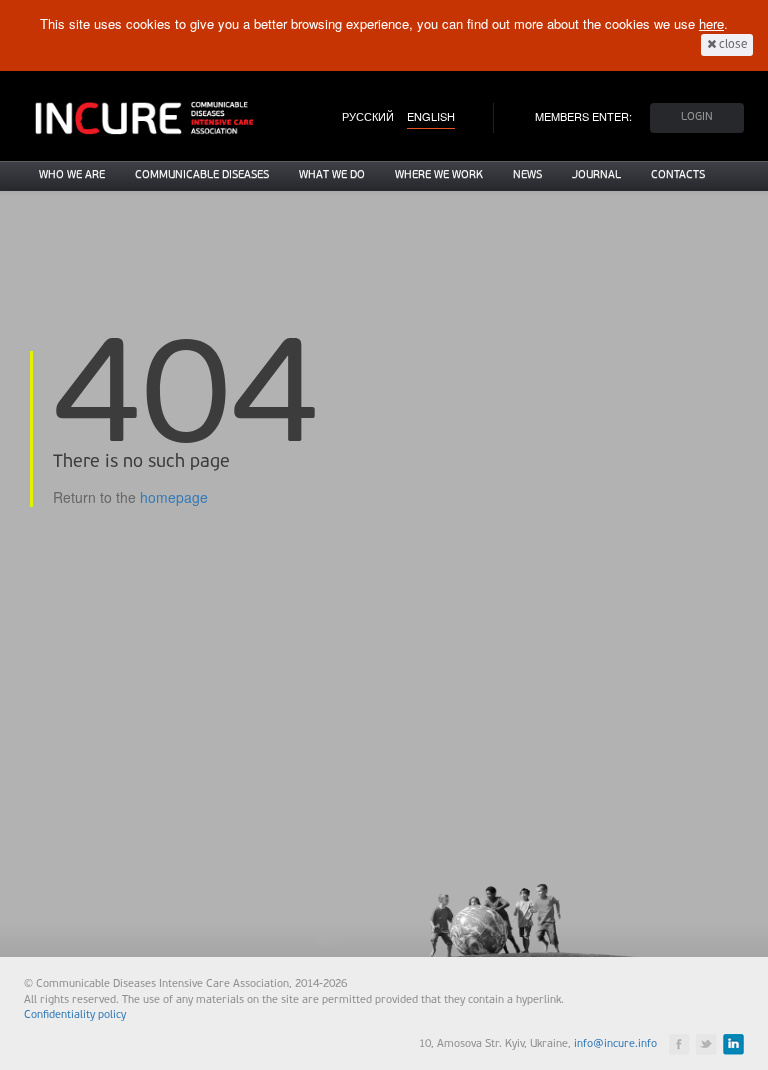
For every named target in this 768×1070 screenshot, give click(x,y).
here (711, 23)
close (731, 45)
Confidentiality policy (75, 1015)
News (527, 175)
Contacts (678, 175)
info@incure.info (615, 1044)
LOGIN (697, 117)
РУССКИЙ (368, 116)
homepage (174, 497)
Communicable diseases (202, 175)
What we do (332, 175)
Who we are (72, 175)
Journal (596, 175)
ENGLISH (431, 116)
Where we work (439, 175)
